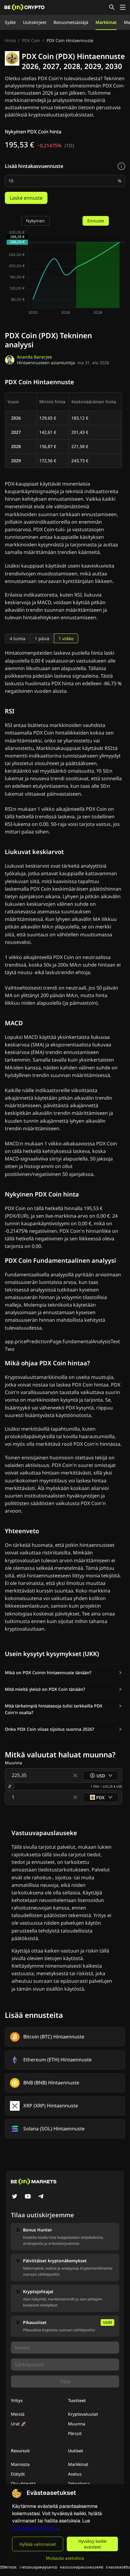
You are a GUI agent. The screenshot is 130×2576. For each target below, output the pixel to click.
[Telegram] (41, 2197)
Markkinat (106, 22)
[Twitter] (15, 2197)
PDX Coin (31, 40)
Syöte (10, 22)
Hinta (10, 40)
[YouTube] (28, 2197)
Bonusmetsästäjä (71, 22)
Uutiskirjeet (35, 22)
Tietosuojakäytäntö (38, 2567)
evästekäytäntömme (35, 2528)
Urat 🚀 (18, 2424)
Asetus (75, 2474)
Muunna (77, 2424)
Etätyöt (18, 2474)
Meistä (18, 2414)
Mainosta (20, 2464)
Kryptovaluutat (83, 2414)
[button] (63, 1673)
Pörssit (75, 2433)
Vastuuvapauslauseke (81, 2567)
